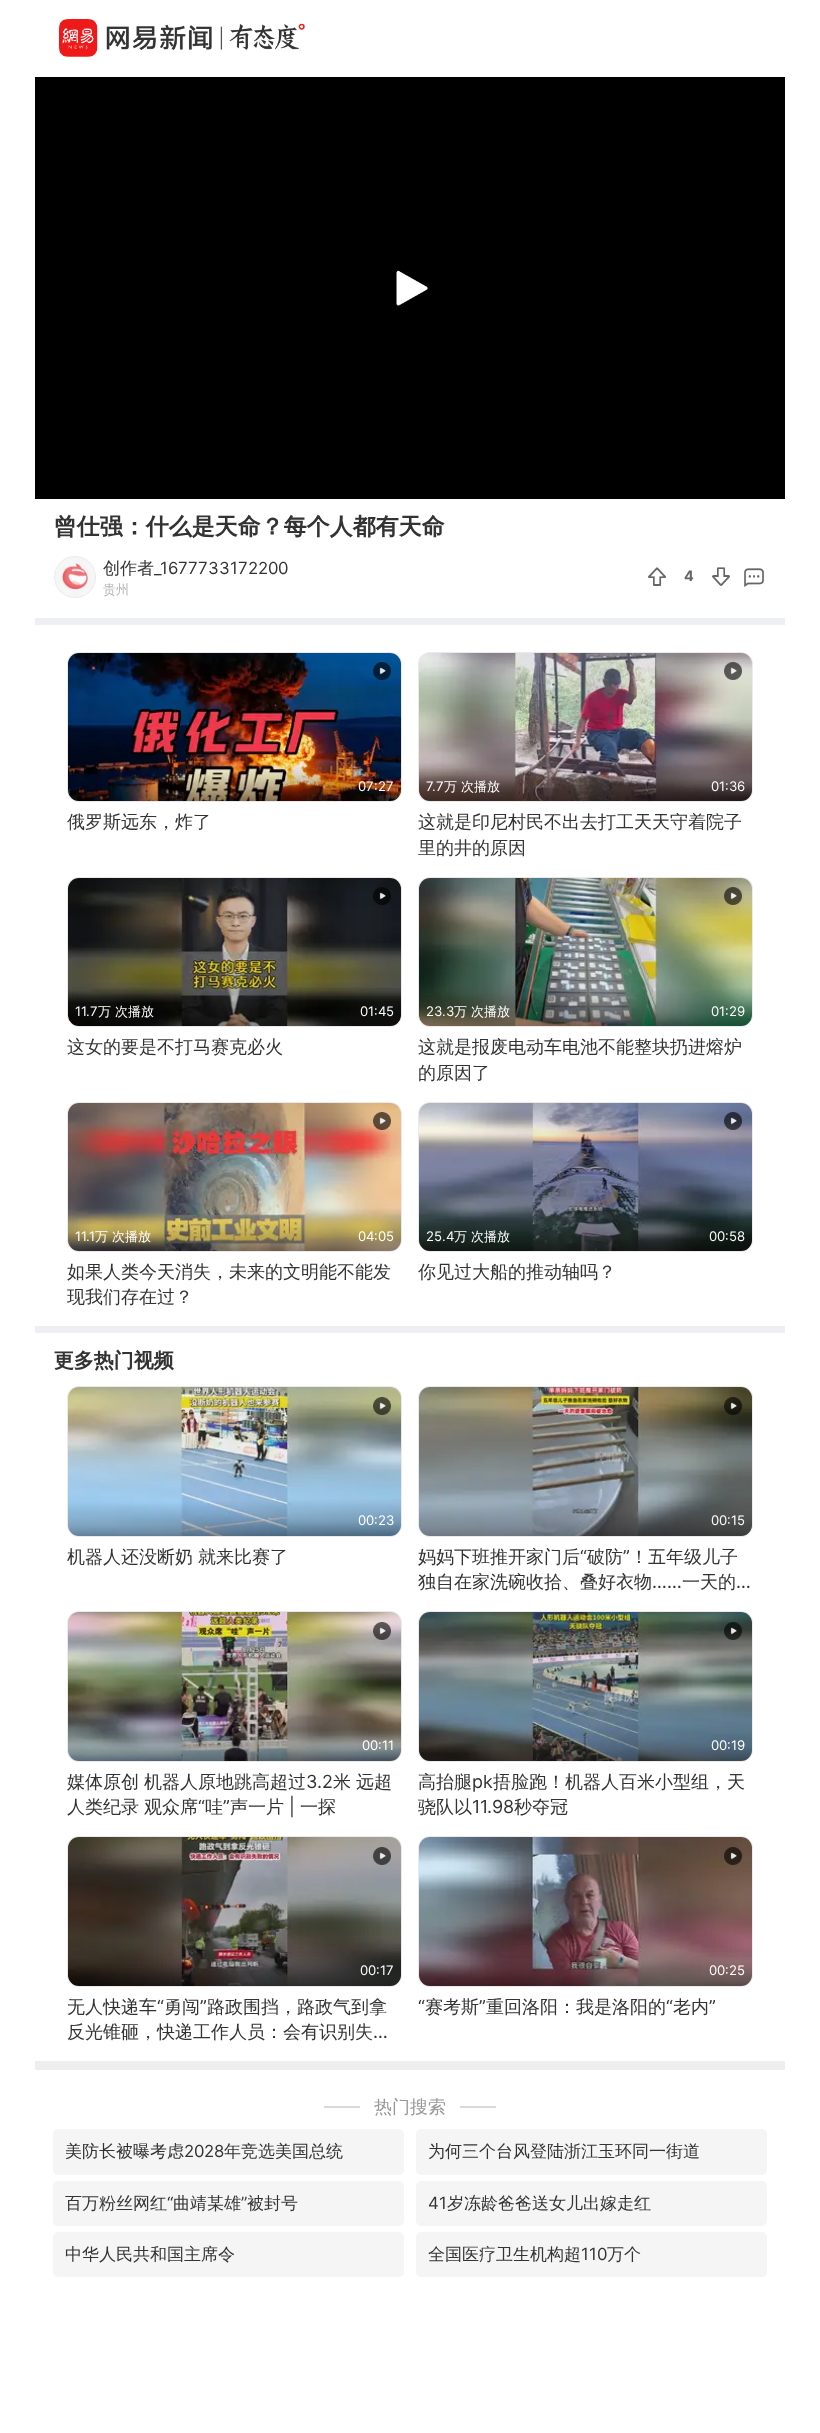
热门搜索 (410, 2106)
